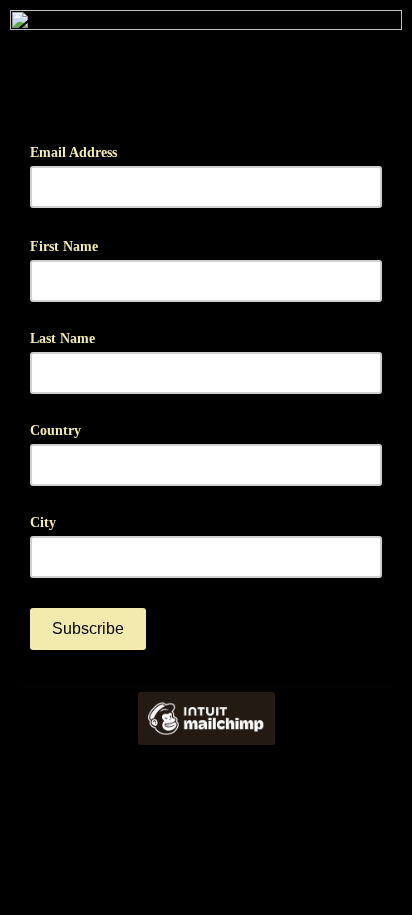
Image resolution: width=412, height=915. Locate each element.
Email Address (80, 150)
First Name (71, 244)
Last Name (62, 338)
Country (55, 430)
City (43, 522)
